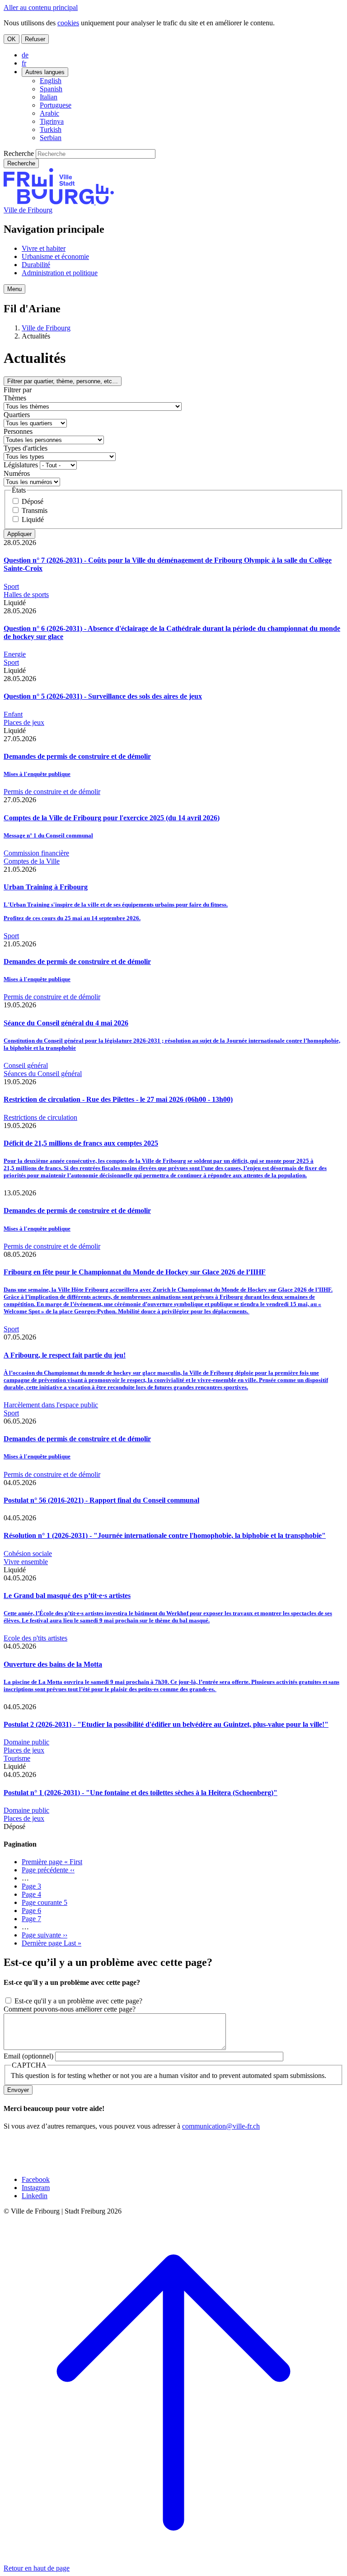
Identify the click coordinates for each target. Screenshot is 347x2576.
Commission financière (36, 853)
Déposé (33, 501)
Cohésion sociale (28, 1554)
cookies (68, 23)
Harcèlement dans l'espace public (51, 1405)
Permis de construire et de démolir (52, 792)
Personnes (18, 431)
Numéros (17, 473)
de (25, 55)
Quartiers (17, 415)
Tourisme (17, 1758)
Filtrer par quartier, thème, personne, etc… (63, 381)
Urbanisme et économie (55, 256)
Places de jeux (24, 722)
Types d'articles (26, 448)
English (51, 81)
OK (12, 39)
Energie (15, 654)
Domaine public (26, 1742)
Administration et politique (60, 273)
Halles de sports (26, 595)
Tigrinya (52, 121)
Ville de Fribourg (28, 210)
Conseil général (26, 1065)
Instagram (36, 2188)
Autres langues (45, 72)
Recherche (19, 153)
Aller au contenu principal (41, 7)
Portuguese (56, 105)
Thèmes (15, 398)
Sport (11, 586)
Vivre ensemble (26, 1562)
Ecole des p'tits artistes (35, 1638)
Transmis (35, 510)
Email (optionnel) (28, 2056)
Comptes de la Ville (32, 861)
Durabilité (36, 265)
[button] (14, 289)
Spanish (51, 89)
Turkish (51, 129)
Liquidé (33, 519)
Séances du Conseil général (43, 1074)
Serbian (51, 138)
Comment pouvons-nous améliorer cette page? (70, 2009)
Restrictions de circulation (40, 1117)
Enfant (13, 714)
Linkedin (35, 2196)
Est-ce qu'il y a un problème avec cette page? (78, 2001)
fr (24, 63)
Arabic (49, 113)
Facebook (36, 2179)
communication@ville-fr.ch (221, 2126)
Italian (49, 97)
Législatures (21, 465)
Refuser (35, 39)
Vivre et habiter (44, 248)
